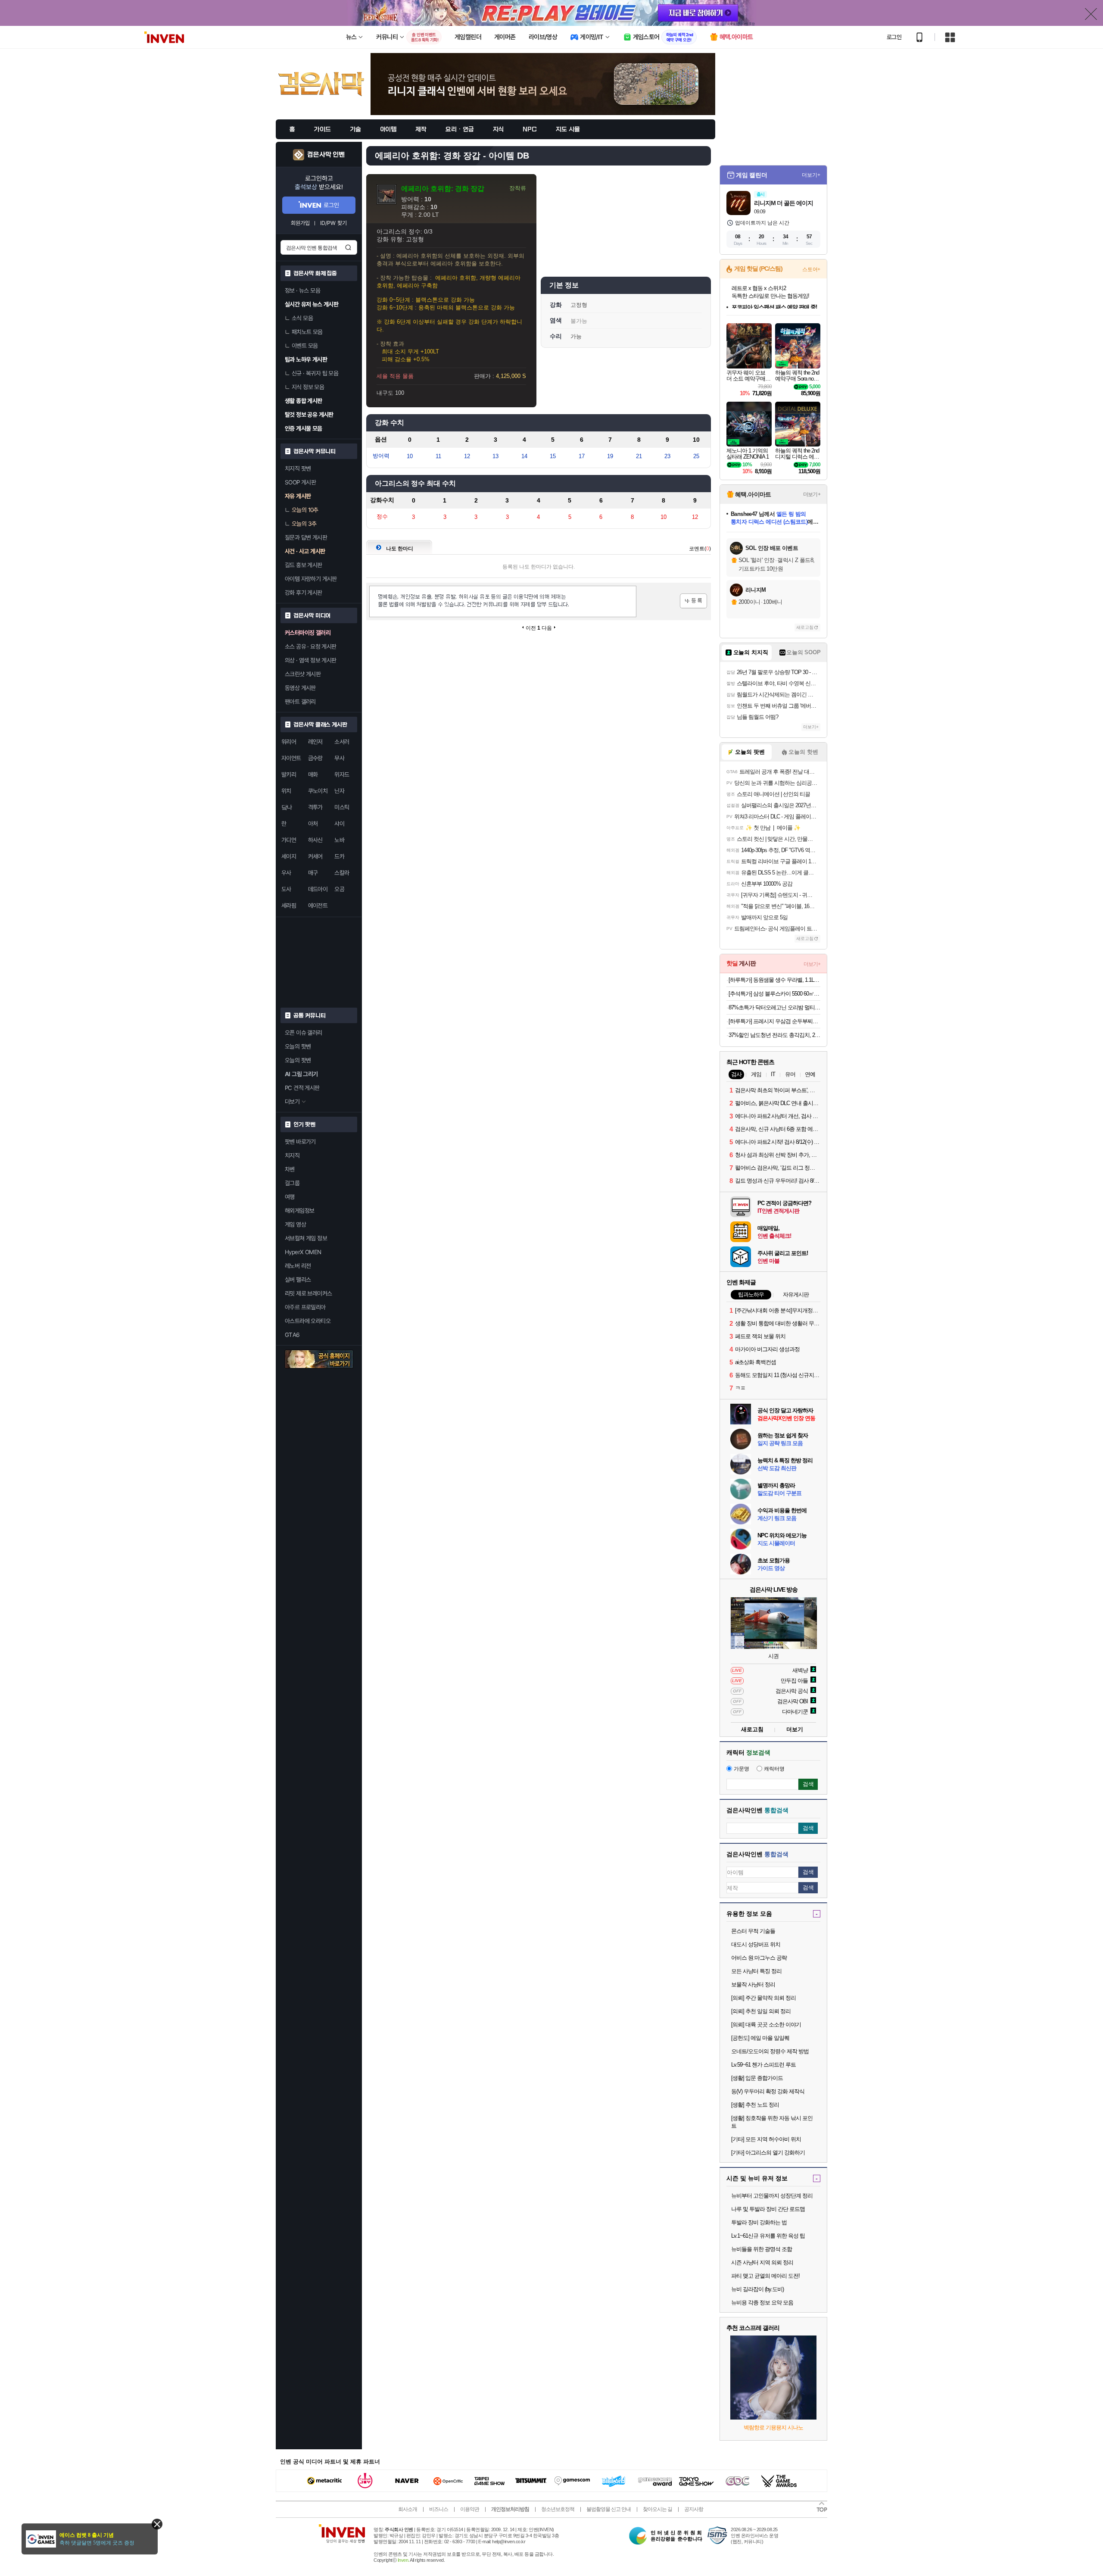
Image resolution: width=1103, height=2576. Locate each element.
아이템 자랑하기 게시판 (311, 579)
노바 (339, 840)
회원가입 (300, 223)
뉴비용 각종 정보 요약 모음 (762, 2303)
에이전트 (318, 906)
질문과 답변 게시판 (306, 537)
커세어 (315, 856)
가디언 (289, 840)
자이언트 (291, 758)
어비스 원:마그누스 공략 (759, 1958)
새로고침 (805, 627)
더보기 (795, 1729)
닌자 (339, 791)
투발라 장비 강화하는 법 (759, 2222)
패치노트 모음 (307, 332)
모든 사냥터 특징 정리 (756, 1971)
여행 (290, 1197)
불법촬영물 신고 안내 (609, 2509)
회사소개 (408, 2509)
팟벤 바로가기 (300, 1142)
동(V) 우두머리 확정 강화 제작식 (768, 2091)
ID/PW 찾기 (333, 223)
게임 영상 (295, 1224)
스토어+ (811, 269)
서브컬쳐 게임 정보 (306, 1238)
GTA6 (292, 1335)
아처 (313, 824)
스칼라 (342, 873)
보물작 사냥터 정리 (753, 1984)
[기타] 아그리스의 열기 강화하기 (768, 2153)
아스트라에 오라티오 (308, 1321)
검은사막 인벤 (326, 155)
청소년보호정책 (558, 2509)
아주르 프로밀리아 (305, 1307)
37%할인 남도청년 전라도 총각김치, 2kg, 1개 (774, 1035)
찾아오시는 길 (657, 2509)
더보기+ (811, 175)
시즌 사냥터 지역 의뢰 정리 (762, 2262)
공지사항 (694, 2509)
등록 (693, 601)
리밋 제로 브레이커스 (308, 1293)
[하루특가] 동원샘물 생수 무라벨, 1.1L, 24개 (774, 980)
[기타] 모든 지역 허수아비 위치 (766, 2139)
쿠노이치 (318, 791)
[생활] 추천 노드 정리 (755, 2105)
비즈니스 (439, 2509)
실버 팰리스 (298, 1280)
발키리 (289, 774)
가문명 (742, 1769)
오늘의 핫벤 (298, 1046)
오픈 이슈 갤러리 (304, 1033)
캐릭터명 (774, 1769)
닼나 (287, 807)
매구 (313, 873)
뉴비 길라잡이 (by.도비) (757, 2289)
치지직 (292, 1155)
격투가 (315, 807)
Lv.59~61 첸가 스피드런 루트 (763, 2065)
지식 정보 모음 (308, 387)
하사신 (315, 840)
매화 (313, 774)
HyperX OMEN (303, 1252)
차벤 (290, 1169)
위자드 (342, 774)
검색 (348, 247)
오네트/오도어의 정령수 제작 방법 (770, 2051)
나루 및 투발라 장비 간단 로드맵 (768, 2209)
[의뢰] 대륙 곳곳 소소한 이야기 (766, 2025)
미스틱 (342, 807)
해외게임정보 (299, 1211)
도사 (286, 889)
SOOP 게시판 (300, 482)
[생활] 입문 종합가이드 (757, 2078)
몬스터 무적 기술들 (753, 1931)
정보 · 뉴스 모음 (302, 290)
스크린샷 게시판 (303, 674)
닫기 (157, 2524)
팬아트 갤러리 (300, 702)
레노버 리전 (298, 1266)
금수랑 (315, 758)
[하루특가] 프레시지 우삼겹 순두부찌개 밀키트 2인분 (774, 1021)
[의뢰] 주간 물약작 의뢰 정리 (763, 1998)
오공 (339, 889)
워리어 (289, 742)
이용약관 (470, 2509)
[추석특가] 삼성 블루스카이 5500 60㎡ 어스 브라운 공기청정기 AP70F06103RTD (774, 994)
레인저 (315, 742)
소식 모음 (302, 318)
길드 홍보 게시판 (304, 565)
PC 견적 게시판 (302, 1088)
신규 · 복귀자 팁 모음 (315, 373)
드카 (339, 856)
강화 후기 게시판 (304, 593)
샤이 (339, 824)
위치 (286, 791)
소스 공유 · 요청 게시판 (311, 646)
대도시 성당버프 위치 (756, 1944)
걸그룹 (292, 1183)
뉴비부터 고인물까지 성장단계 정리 (772, 2196)
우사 (286, 873)
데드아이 (318, 889)
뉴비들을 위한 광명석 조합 (762, 2249)
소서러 (342, 742)
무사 (339, 758)
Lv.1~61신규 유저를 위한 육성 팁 (768, 2236)
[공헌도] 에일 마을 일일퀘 (760, 2038)
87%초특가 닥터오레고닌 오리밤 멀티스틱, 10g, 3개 (774, 1007)
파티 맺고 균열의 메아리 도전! (765, 2276)
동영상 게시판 (300, 688)
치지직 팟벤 (298, 468)
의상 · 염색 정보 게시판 (311, 660)
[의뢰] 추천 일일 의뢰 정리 (761, 2011)
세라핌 (289, 906)
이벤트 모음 (305, 346)
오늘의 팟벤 (298, 1060)
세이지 (289, 856)
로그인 (894, 37)
